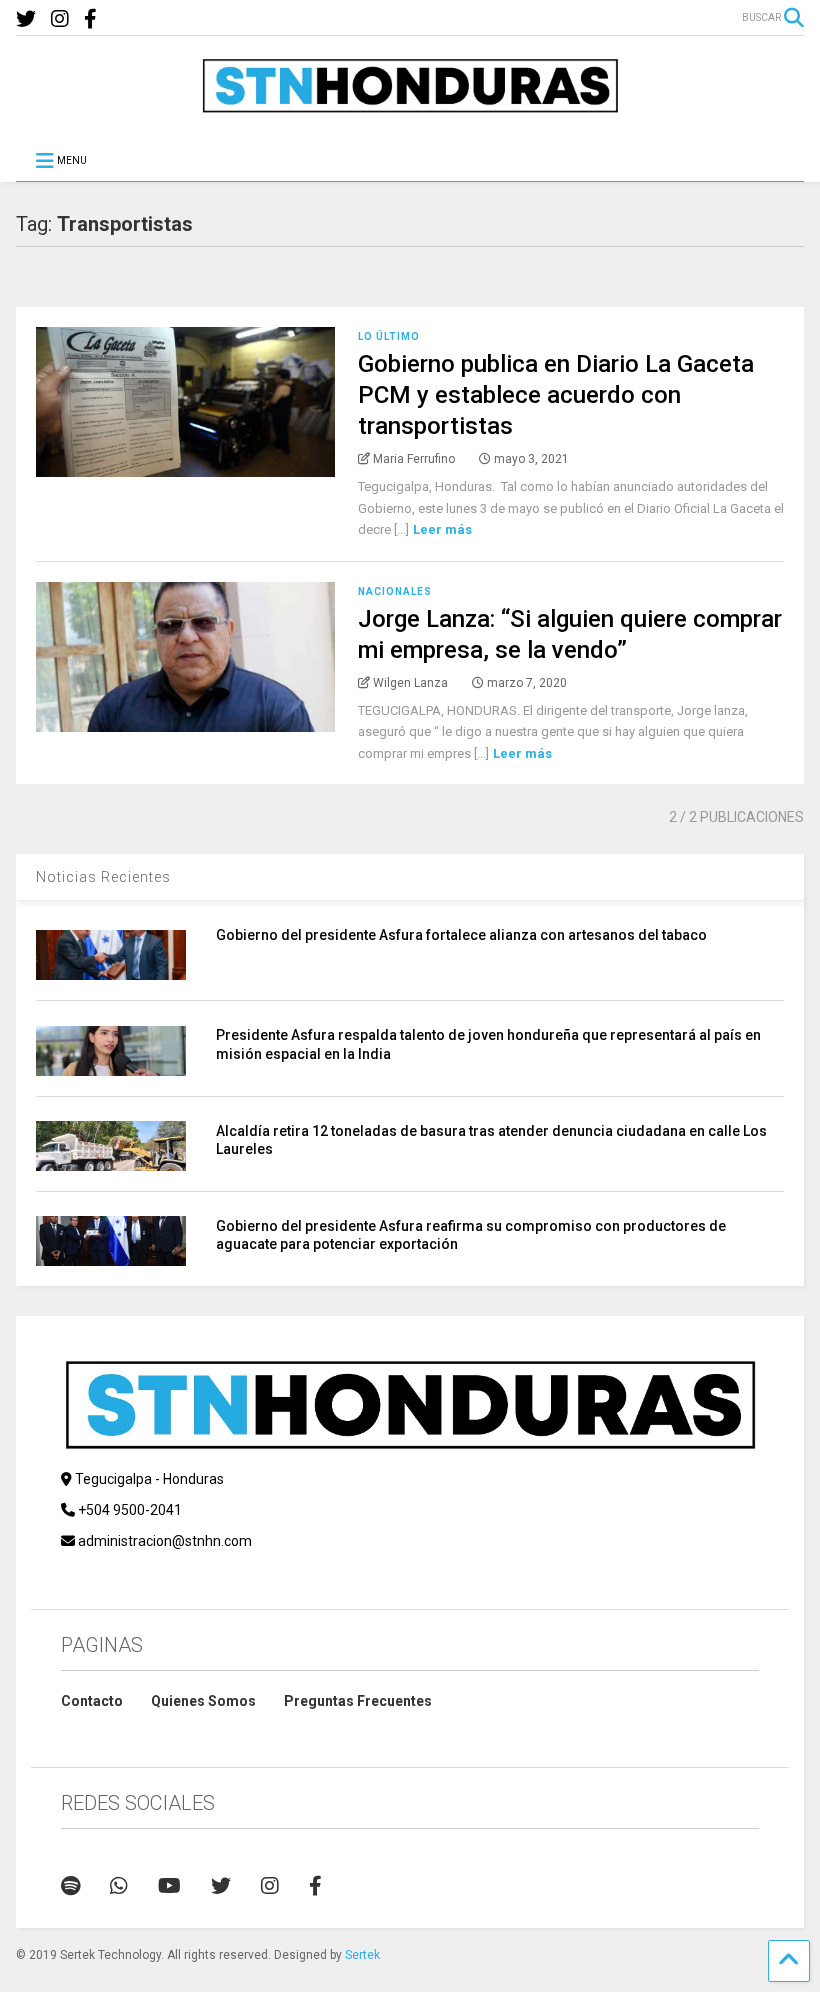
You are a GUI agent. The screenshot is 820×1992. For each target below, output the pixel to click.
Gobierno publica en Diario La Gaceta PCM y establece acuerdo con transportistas (556, 395)
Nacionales (395, 591)
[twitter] (26, 19)
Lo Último (389, 336)
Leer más (442, 529)
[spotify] (70, 1886)
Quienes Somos (203, 1701)
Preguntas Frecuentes (358, 1701)
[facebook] (90, 19)
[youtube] (169, 1886)
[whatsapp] (119, 1886)
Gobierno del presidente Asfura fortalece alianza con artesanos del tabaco (461, 935)
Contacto (92, 1701)
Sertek (362, 1955)
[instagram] (60, 19)
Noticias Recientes (103, 877)
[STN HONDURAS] (410, 106)
